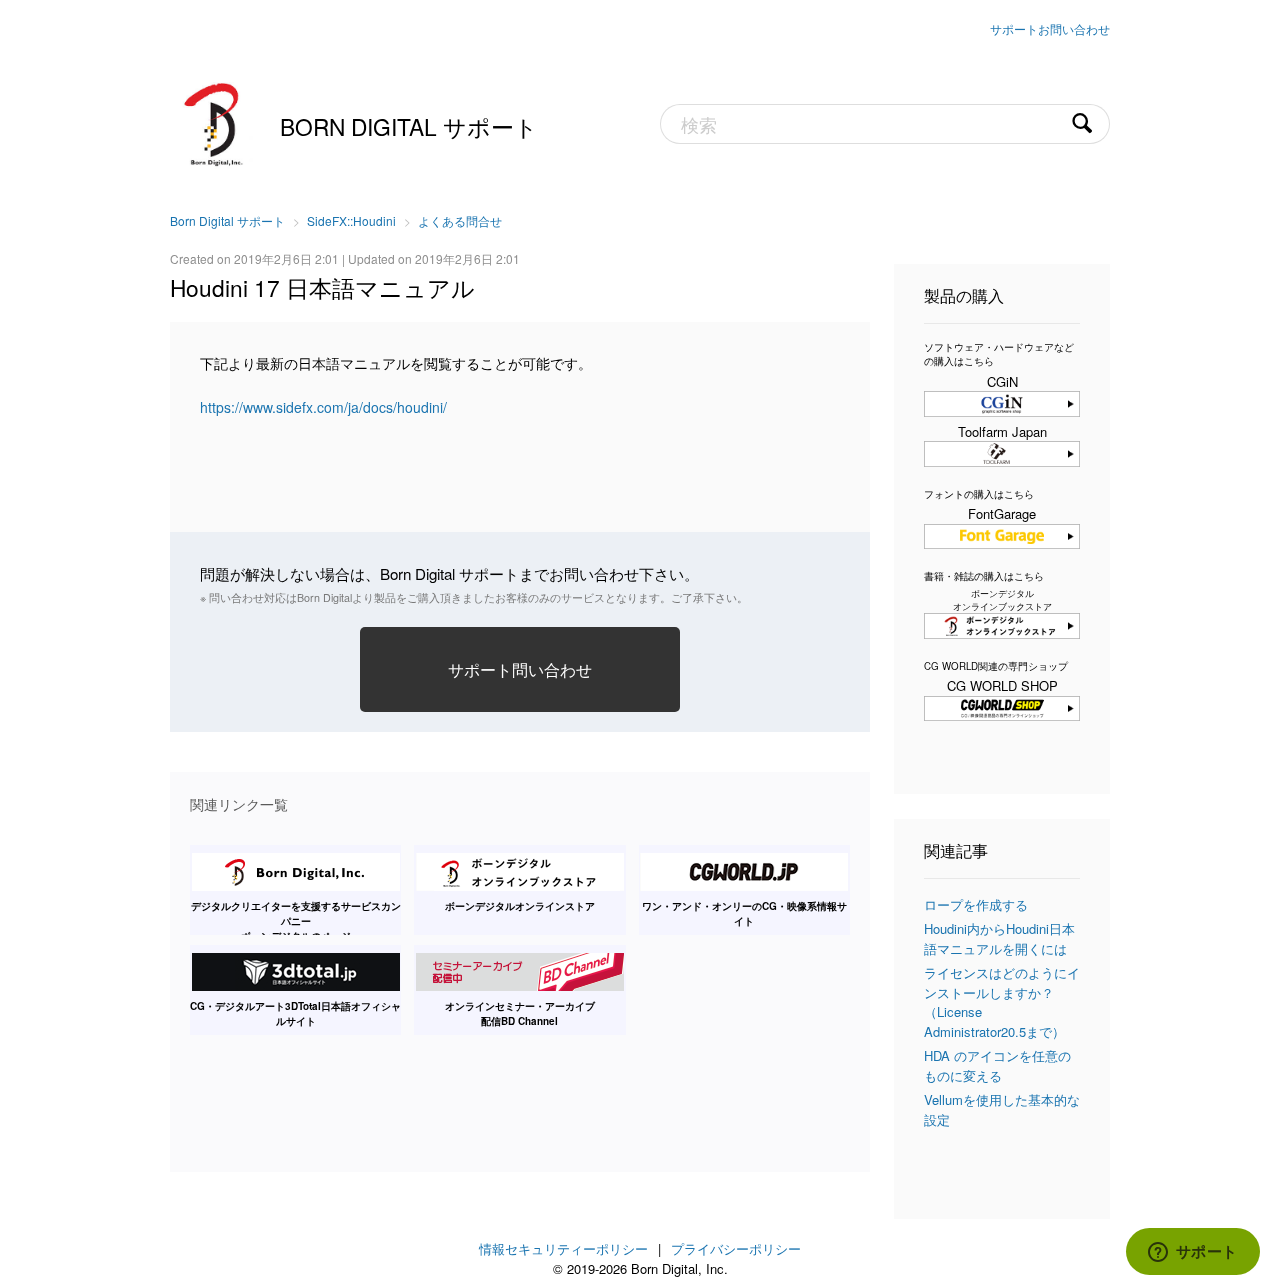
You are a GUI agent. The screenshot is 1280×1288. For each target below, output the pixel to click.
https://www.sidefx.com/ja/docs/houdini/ (323, 407)
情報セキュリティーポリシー (563, 1248)
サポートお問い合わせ (1050, 28)
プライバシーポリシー (736, 1248)
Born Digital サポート (409, 126)
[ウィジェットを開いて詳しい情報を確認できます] (1192, 1253)
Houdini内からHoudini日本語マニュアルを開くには (999, 938)
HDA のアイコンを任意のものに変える (997, 1065)
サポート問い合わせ (520, 669)
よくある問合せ (460, 220)
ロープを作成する (976, 904)
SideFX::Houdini (351, 220)
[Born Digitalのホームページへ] (215, 122)
